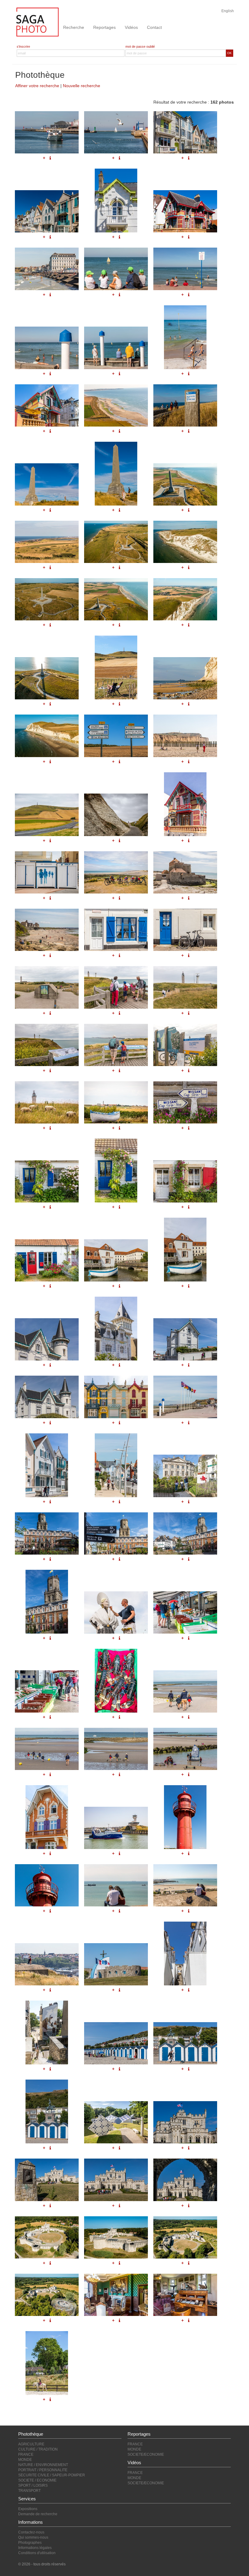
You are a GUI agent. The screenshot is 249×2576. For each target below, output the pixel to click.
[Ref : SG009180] (185, 1533)
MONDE (25, 2460)
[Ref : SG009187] (47, 1749)
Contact (154, 27)
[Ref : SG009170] (47, 1964)
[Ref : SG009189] (185, 1749)
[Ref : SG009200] (47, 1339)
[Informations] (189, 1207)
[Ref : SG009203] (47, 1397)
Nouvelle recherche (82, 86)
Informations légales (35, 2548)
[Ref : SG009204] (116, 1397)
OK (229, 53)
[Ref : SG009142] (116, 2180)
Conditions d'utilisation (37, 2553)
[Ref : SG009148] (116, 2295)
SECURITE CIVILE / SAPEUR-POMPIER (52, 2475)
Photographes (30, 2543)
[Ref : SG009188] (116, 1749)
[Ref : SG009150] (47, 2363)
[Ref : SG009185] (116, 1681)
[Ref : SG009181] (47, 1602)
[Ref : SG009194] (185, 1397)
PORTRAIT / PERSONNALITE (43, 2470)
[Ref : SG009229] (47, 1260)
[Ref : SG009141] (47, 2180)
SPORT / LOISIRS (33, 2485)
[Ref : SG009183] (185, 1612)
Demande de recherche (38, 2514)
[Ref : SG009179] (116, 1533)
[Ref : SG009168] (116, 1885)
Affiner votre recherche (37, 86)
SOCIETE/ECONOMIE (146, 2454)
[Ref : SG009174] (116, 2043)
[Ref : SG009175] (185, 2043)
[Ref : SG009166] (185, 1817)
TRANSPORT (29, 2491)
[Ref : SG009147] (47, 2295)
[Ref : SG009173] (47, 2032)
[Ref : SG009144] (47, 2237)
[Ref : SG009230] (116, 1260)
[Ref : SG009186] (185, 1691)
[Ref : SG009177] (185, 1476)
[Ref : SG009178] (47, 1533)
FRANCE (26, 2454)
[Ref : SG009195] (47, 1465)
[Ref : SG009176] (47, 2111)
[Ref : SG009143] (185, 2180)
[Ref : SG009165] (116, 1828)
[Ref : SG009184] (47, 1691)
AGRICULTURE (31, 2444)
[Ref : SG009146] (185, 2237)
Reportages (104, 27)
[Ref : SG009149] (185, 2295)
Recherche (74, 27)
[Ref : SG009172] (185, 1953)
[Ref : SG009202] (185, 1339)
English (228, 11)
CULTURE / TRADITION (38, 2449)
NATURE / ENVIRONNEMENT (43, 2465)
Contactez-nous (31, 2532)
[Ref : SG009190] (47, 1817)
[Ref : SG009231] (185, 1250)
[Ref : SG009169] (185, 1885)
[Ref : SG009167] (47, 1885)
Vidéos (131, 27)
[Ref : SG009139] (116, 2122)
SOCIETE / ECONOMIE (37, 2480)
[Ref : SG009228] (185, 1181)
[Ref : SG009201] (116, 1329)
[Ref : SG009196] (116, 1465)
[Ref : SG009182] (116, 1612)
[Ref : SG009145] (116, 2237)
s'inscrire (23, 46)
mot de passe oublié (140, 46)
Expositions (28, 2509)
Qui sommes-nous (33, 2537)
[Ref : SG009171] (116, 1964)
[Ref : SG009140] (185, 2122)
